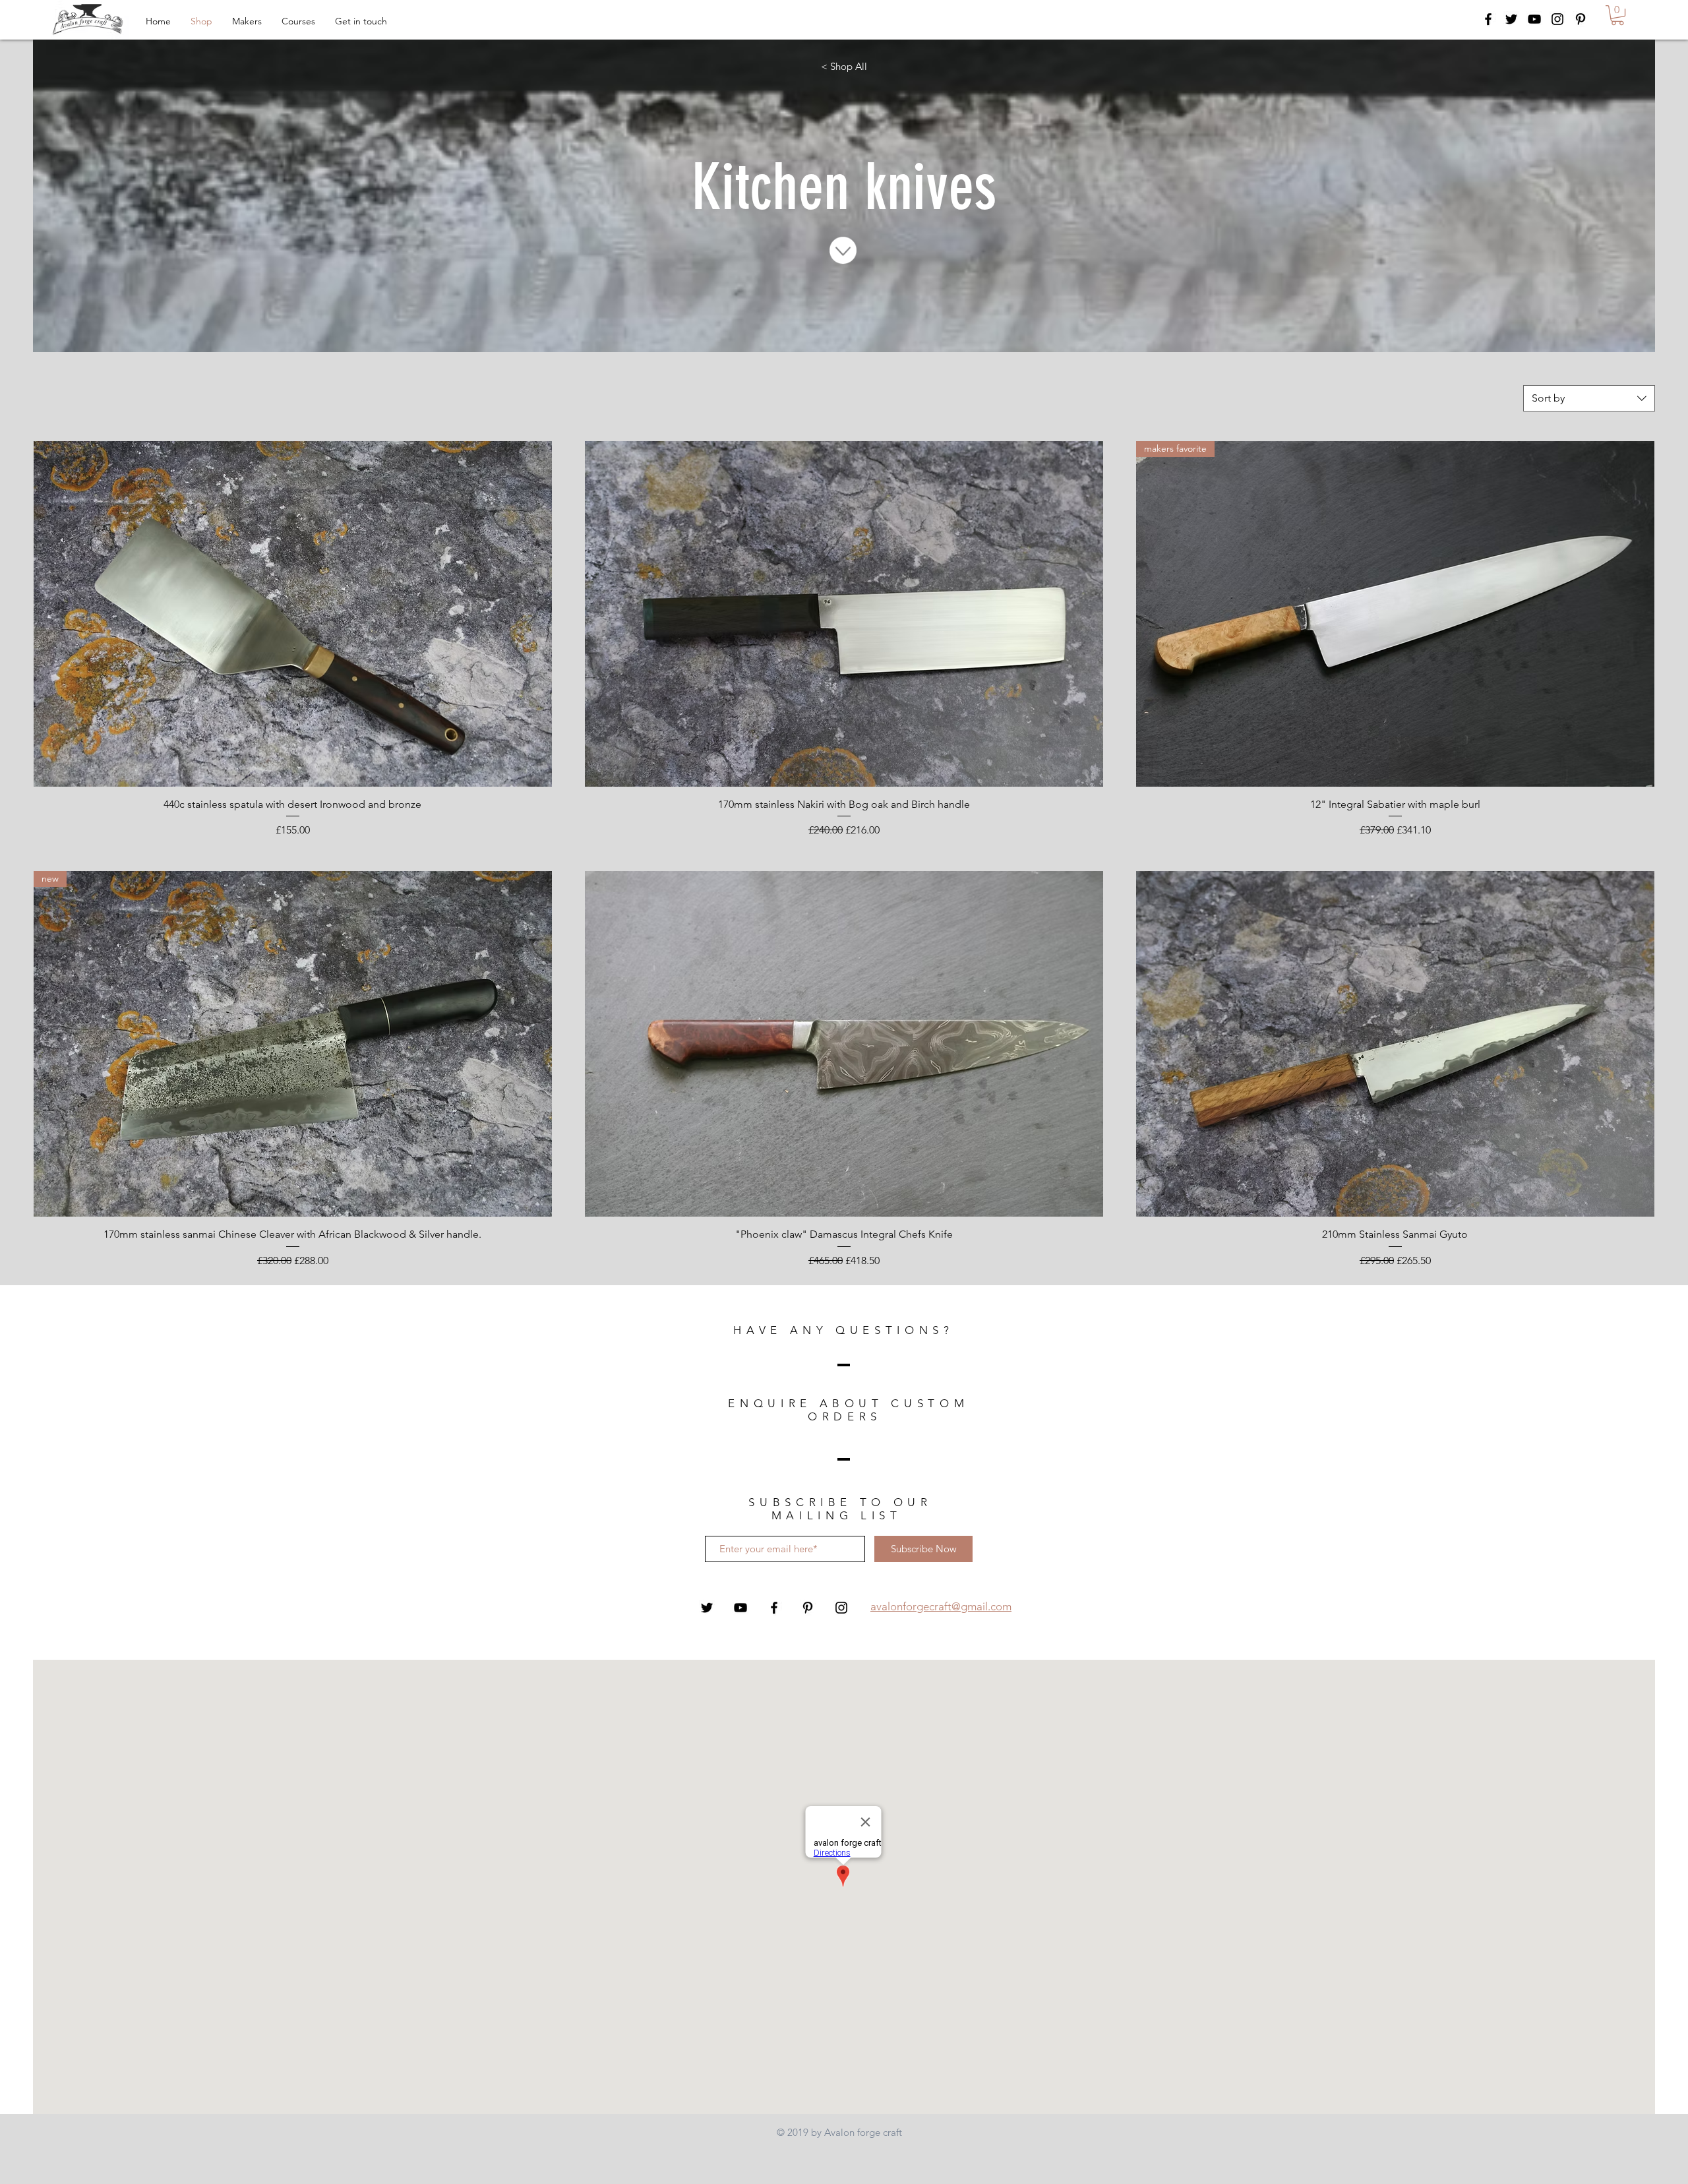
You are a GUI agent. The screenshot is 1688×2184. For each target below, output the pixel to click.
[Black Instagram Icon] (1557, 19)
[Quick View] (293, 614)
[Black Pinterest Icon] (1581, 19)
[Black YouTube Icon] (1534, 19)
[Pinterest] (808, 1608)
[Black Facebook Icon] (1488, 19)
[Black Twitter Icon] (1511, 19)
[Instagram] (841, 1608)
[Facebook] (774, 1608)
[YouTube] (740, 1608)
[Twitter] (707, 1608)
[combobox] (1589, 398)
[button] (1617, 15)
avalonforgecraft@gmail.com (941, 1606)
